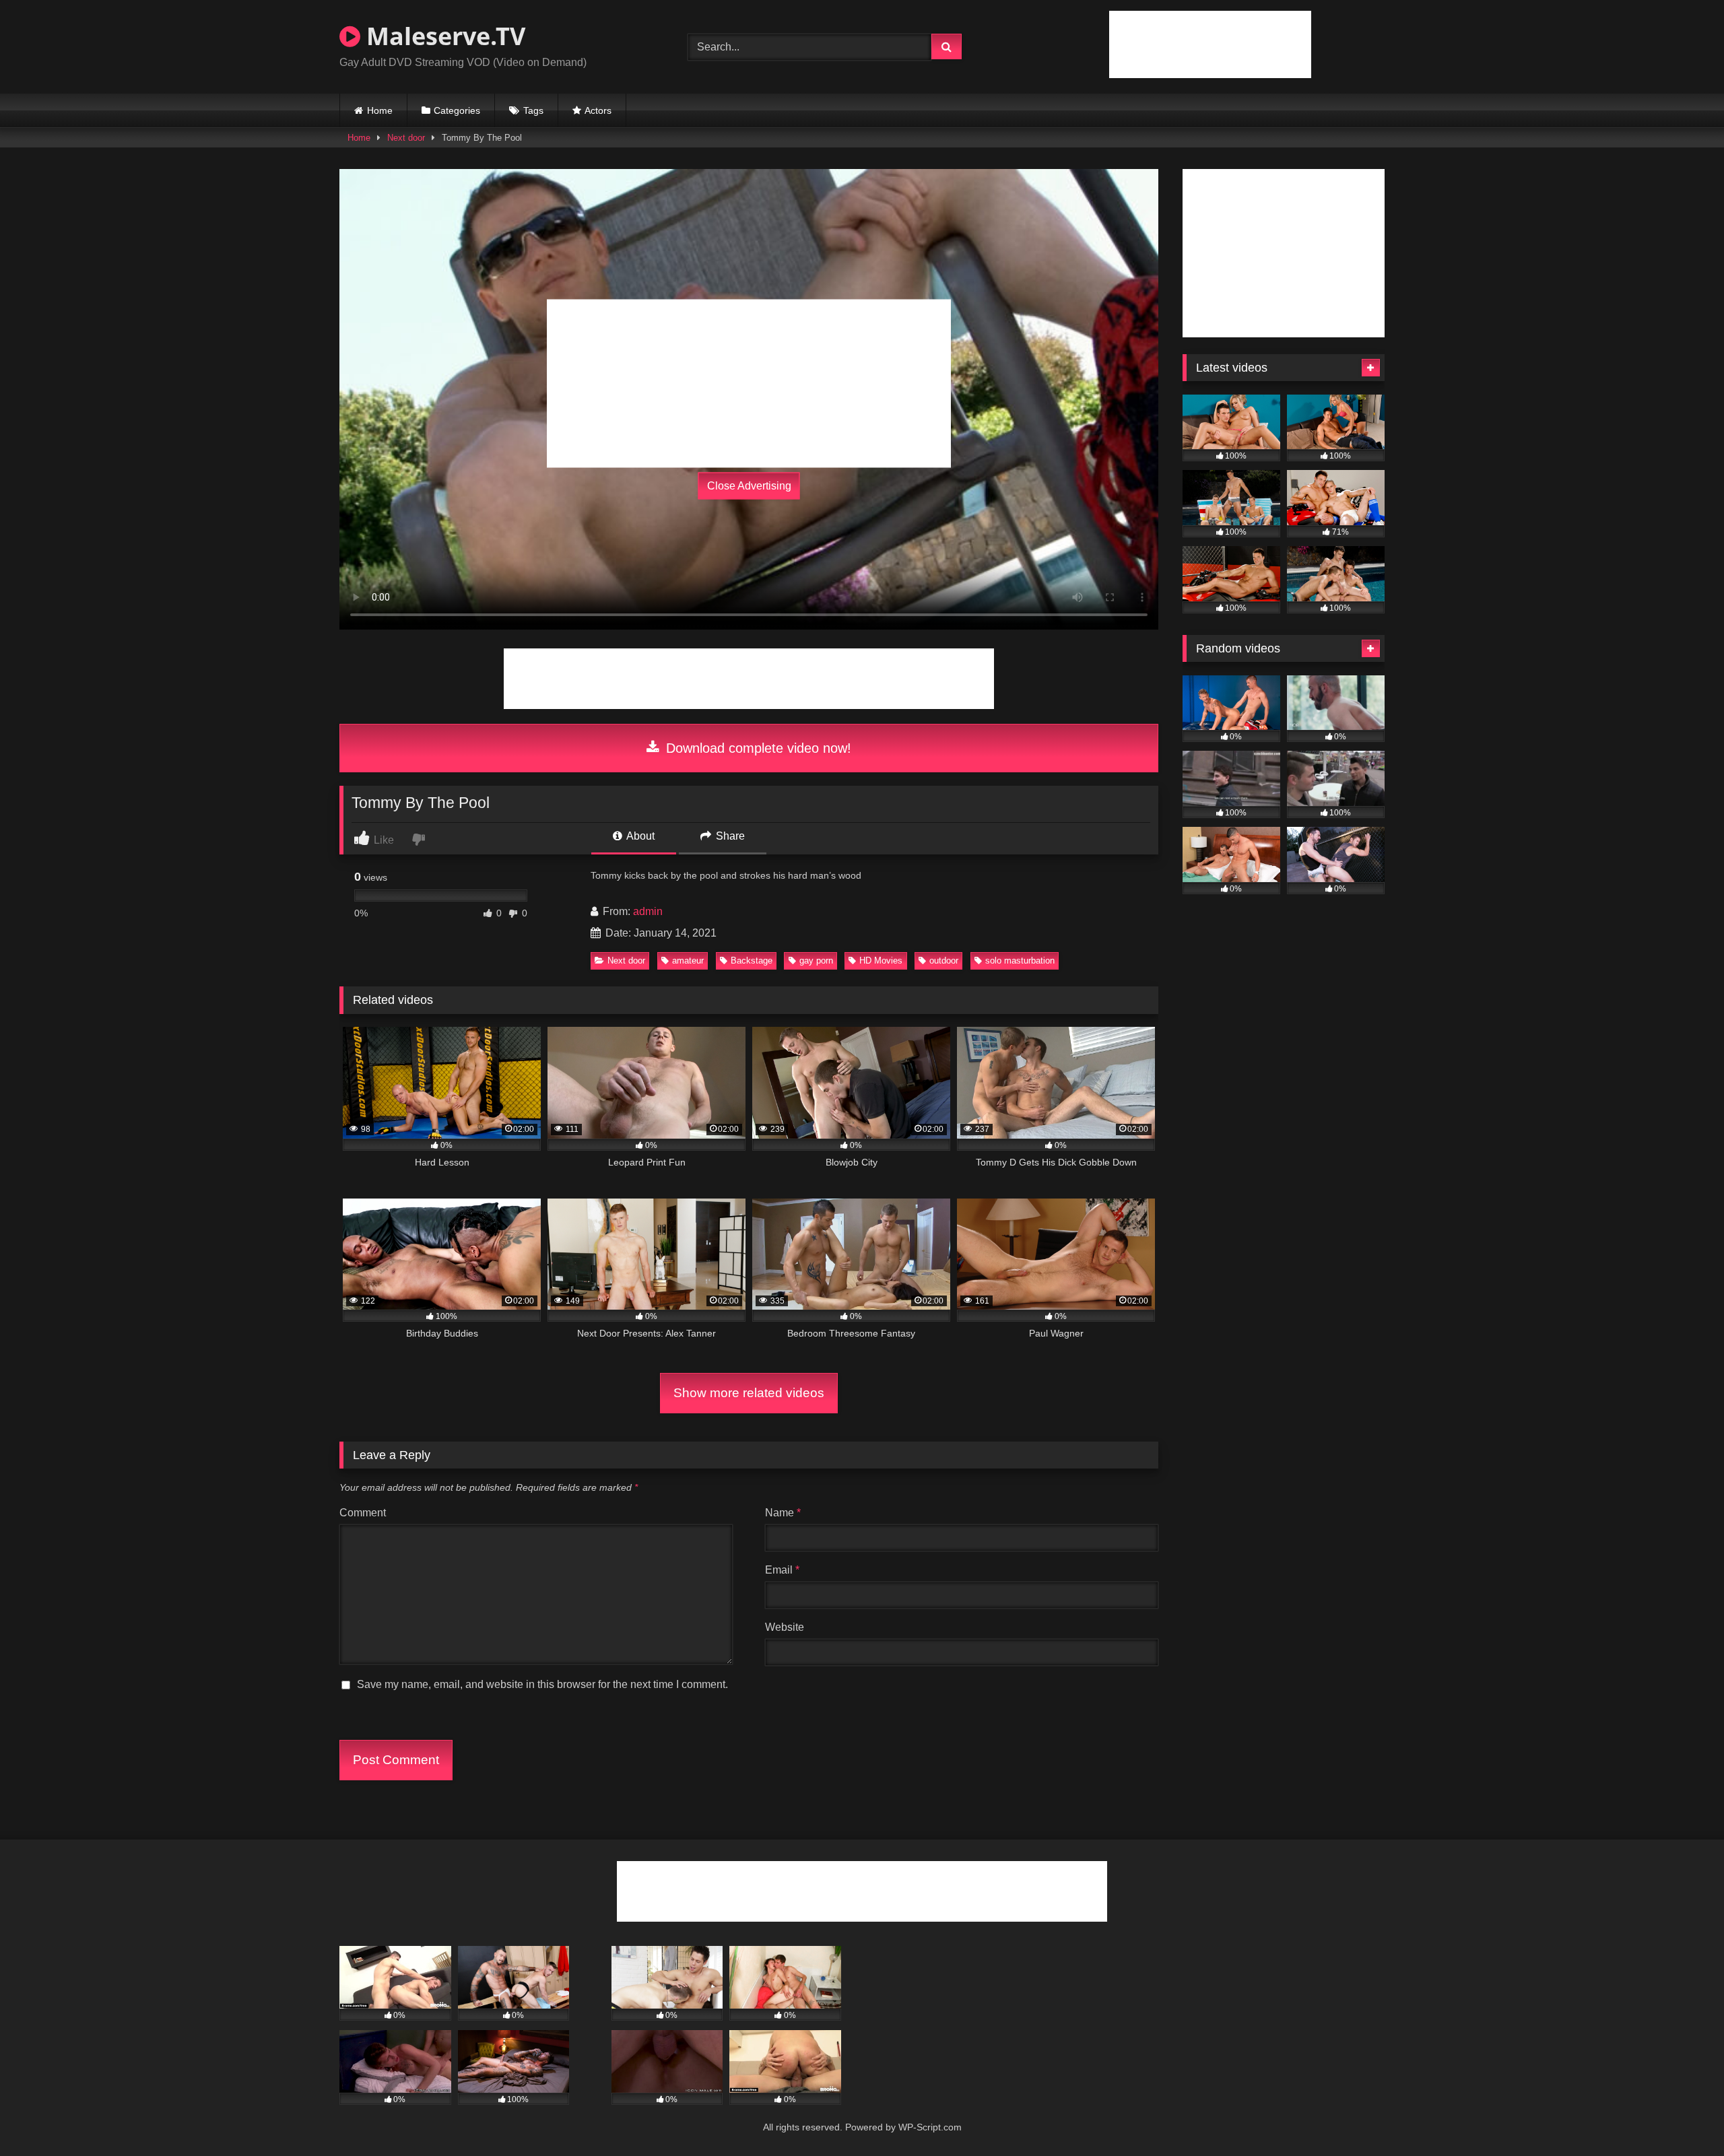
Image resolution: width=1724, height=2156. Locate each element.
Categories (457, 110)
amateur (688, 961)
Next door (406, 138)
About (639, 836)
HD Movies (881, 961)
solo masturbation (1020, 961)
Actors (598, 110)
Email (782, 1570)
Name (783, 1513)
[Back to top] (1682, 2116)
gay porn (816, 961)
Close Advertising (749, 486)
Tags (533, 110)
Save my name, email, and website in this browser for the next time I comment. (542, 1684)
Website (785, 1627)
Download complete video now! (757, 748)
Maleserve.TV (443, 36)
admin (648, 911)
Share (729, 836)
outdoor (944, 961)
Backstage (752, 961)
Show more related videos (749, 1393)
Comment (363, 1513)
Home (380, 110)
